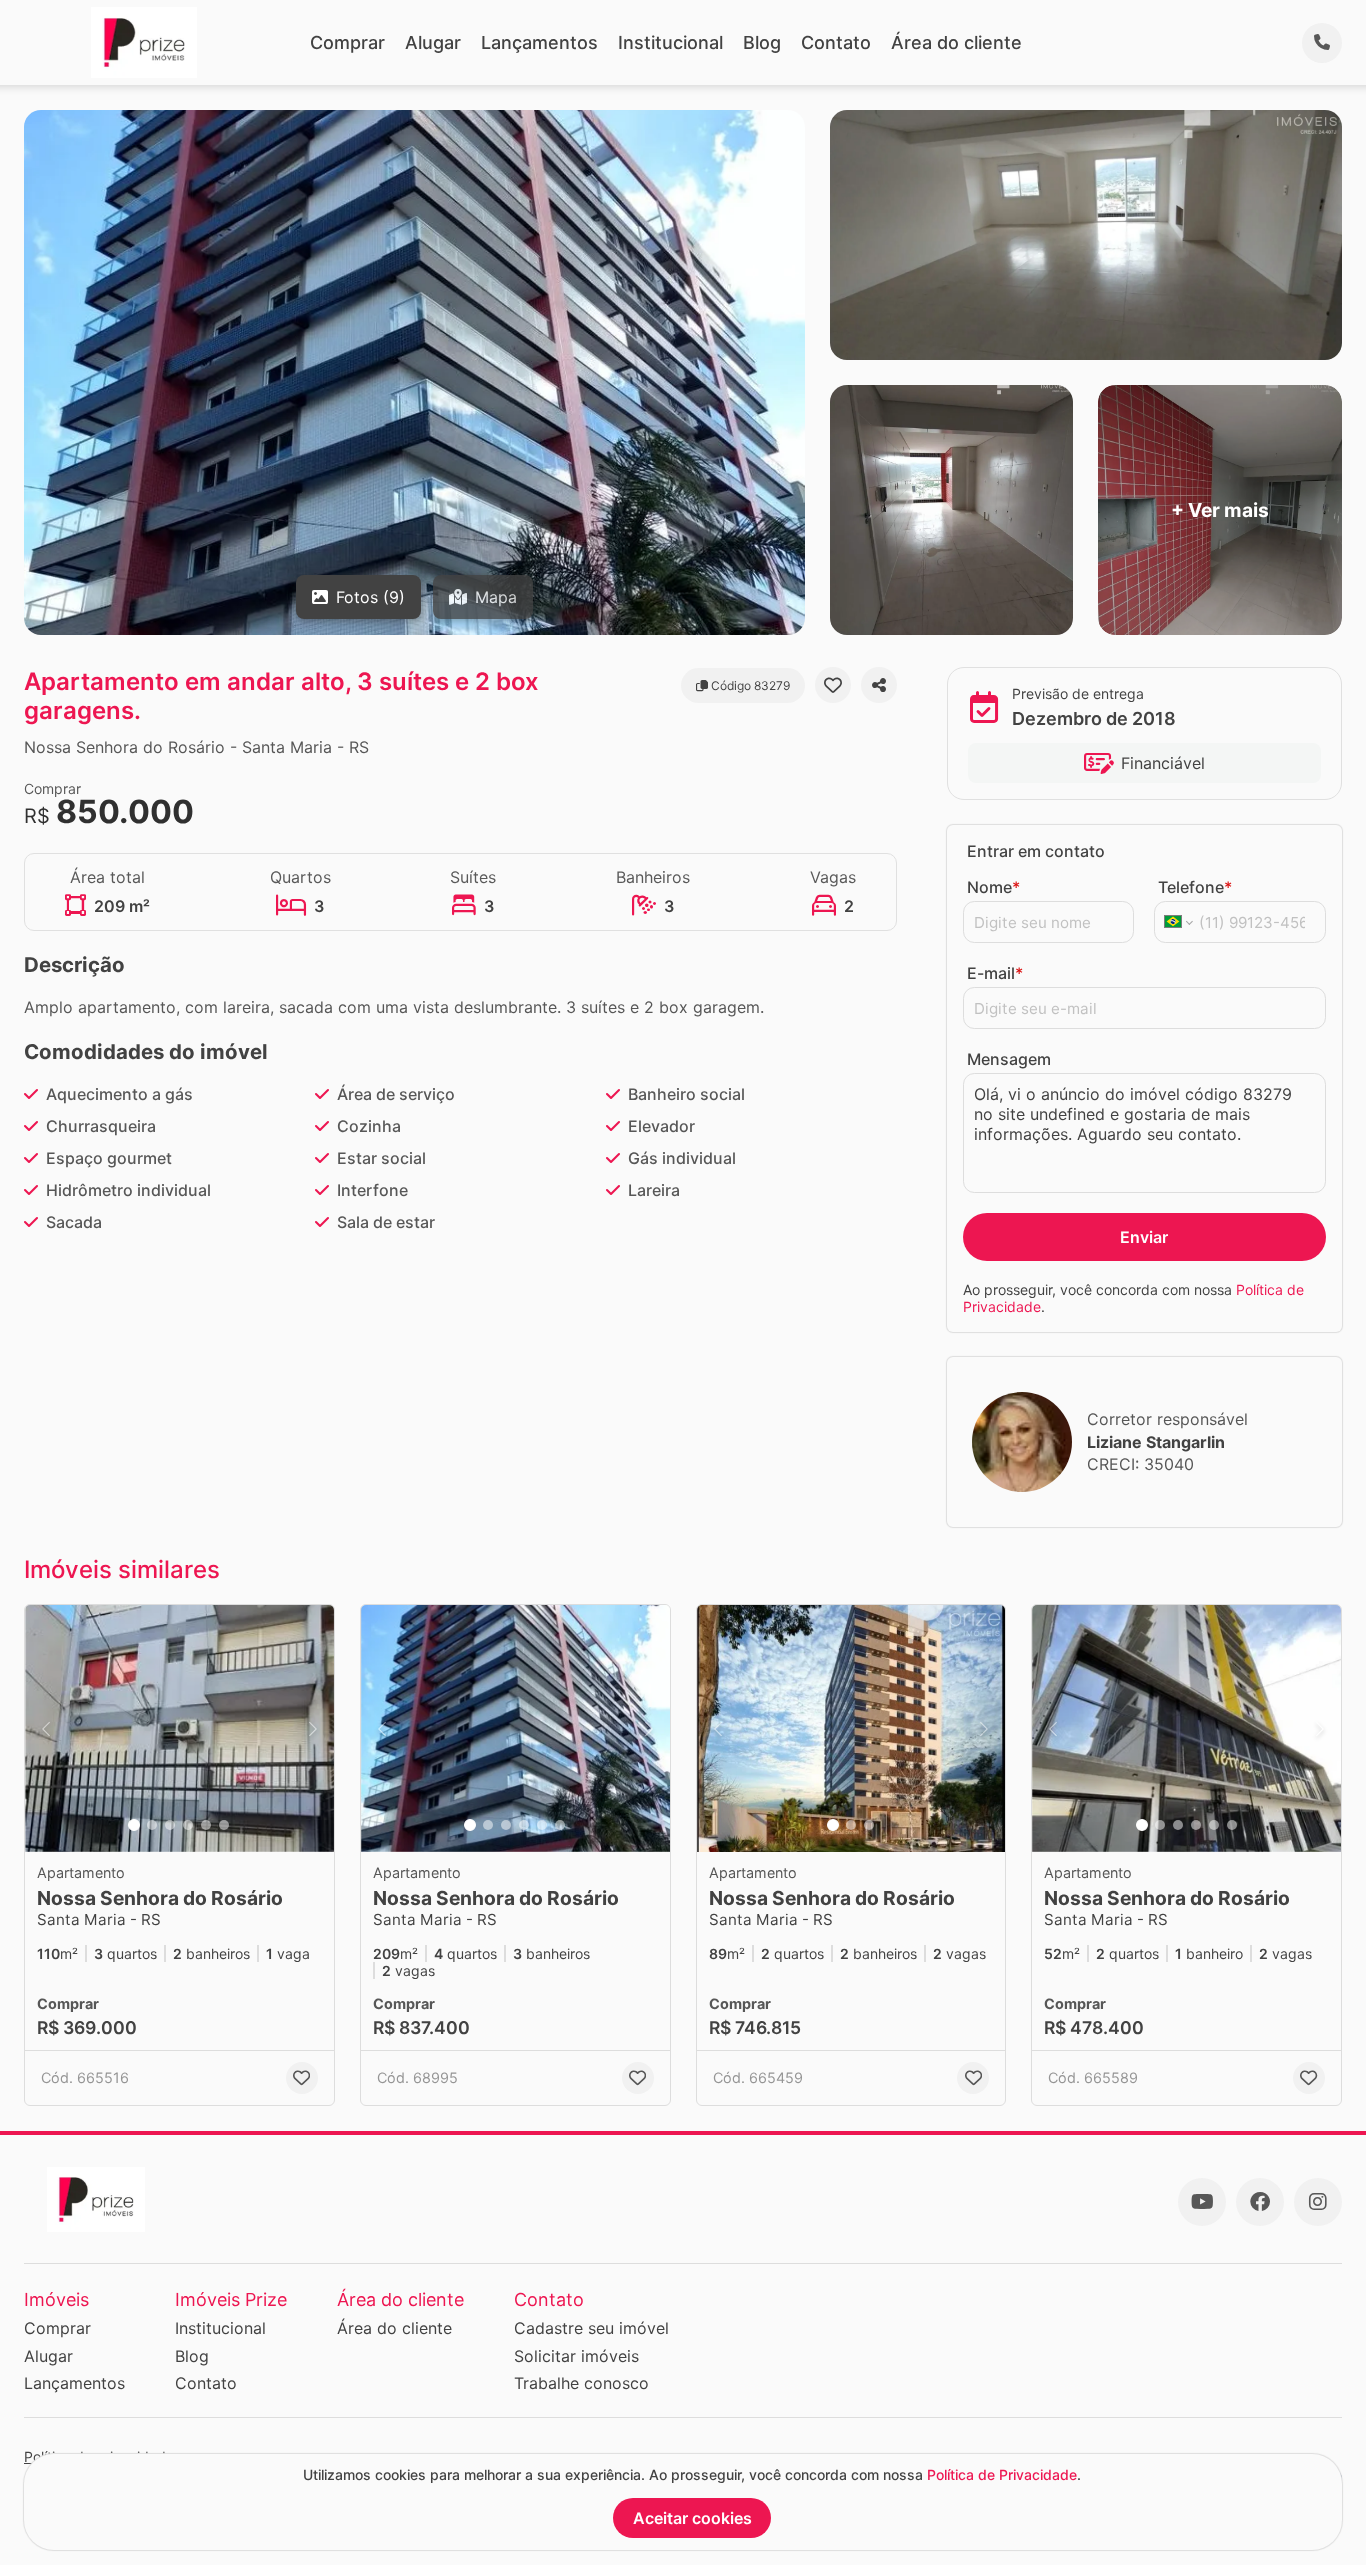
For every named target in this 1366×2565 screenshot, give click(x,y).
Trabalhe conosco (581, 2383)
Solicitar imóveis (576, 2356)
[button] (179, 1728)
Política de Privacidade (1002, 2474)
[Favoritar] (833, 685)
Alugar (433, 42)
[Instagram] (1318, 2202)
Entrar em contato (1036, 851)
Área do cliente (956, 42)
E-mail (995, 973)
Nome (993, 887)
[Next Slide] (313, 1728)
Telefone (1195, 887)
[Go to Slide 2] (152, 1825)
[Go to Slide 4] (188, 1825)
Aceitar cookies (692, 2518)
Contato (836, 42)
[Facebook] (1260, 2202)
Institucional (670, 42)
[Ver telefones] (1322, 43)
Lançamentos (539, 42)
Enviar (1144, 1237)
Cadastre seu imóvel (591, 2328)
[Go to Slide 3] (170, 1825)
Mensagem (1009, 1059)
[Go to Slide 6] (224, 1825)
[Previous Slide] (46, 1728)
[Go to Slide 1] (134, 1825)
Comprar (347, 42)
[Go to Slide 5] (206, 1825)
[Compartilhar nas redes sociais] (879, 685)
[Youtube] (1202, 2202)
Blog (762, 42)
